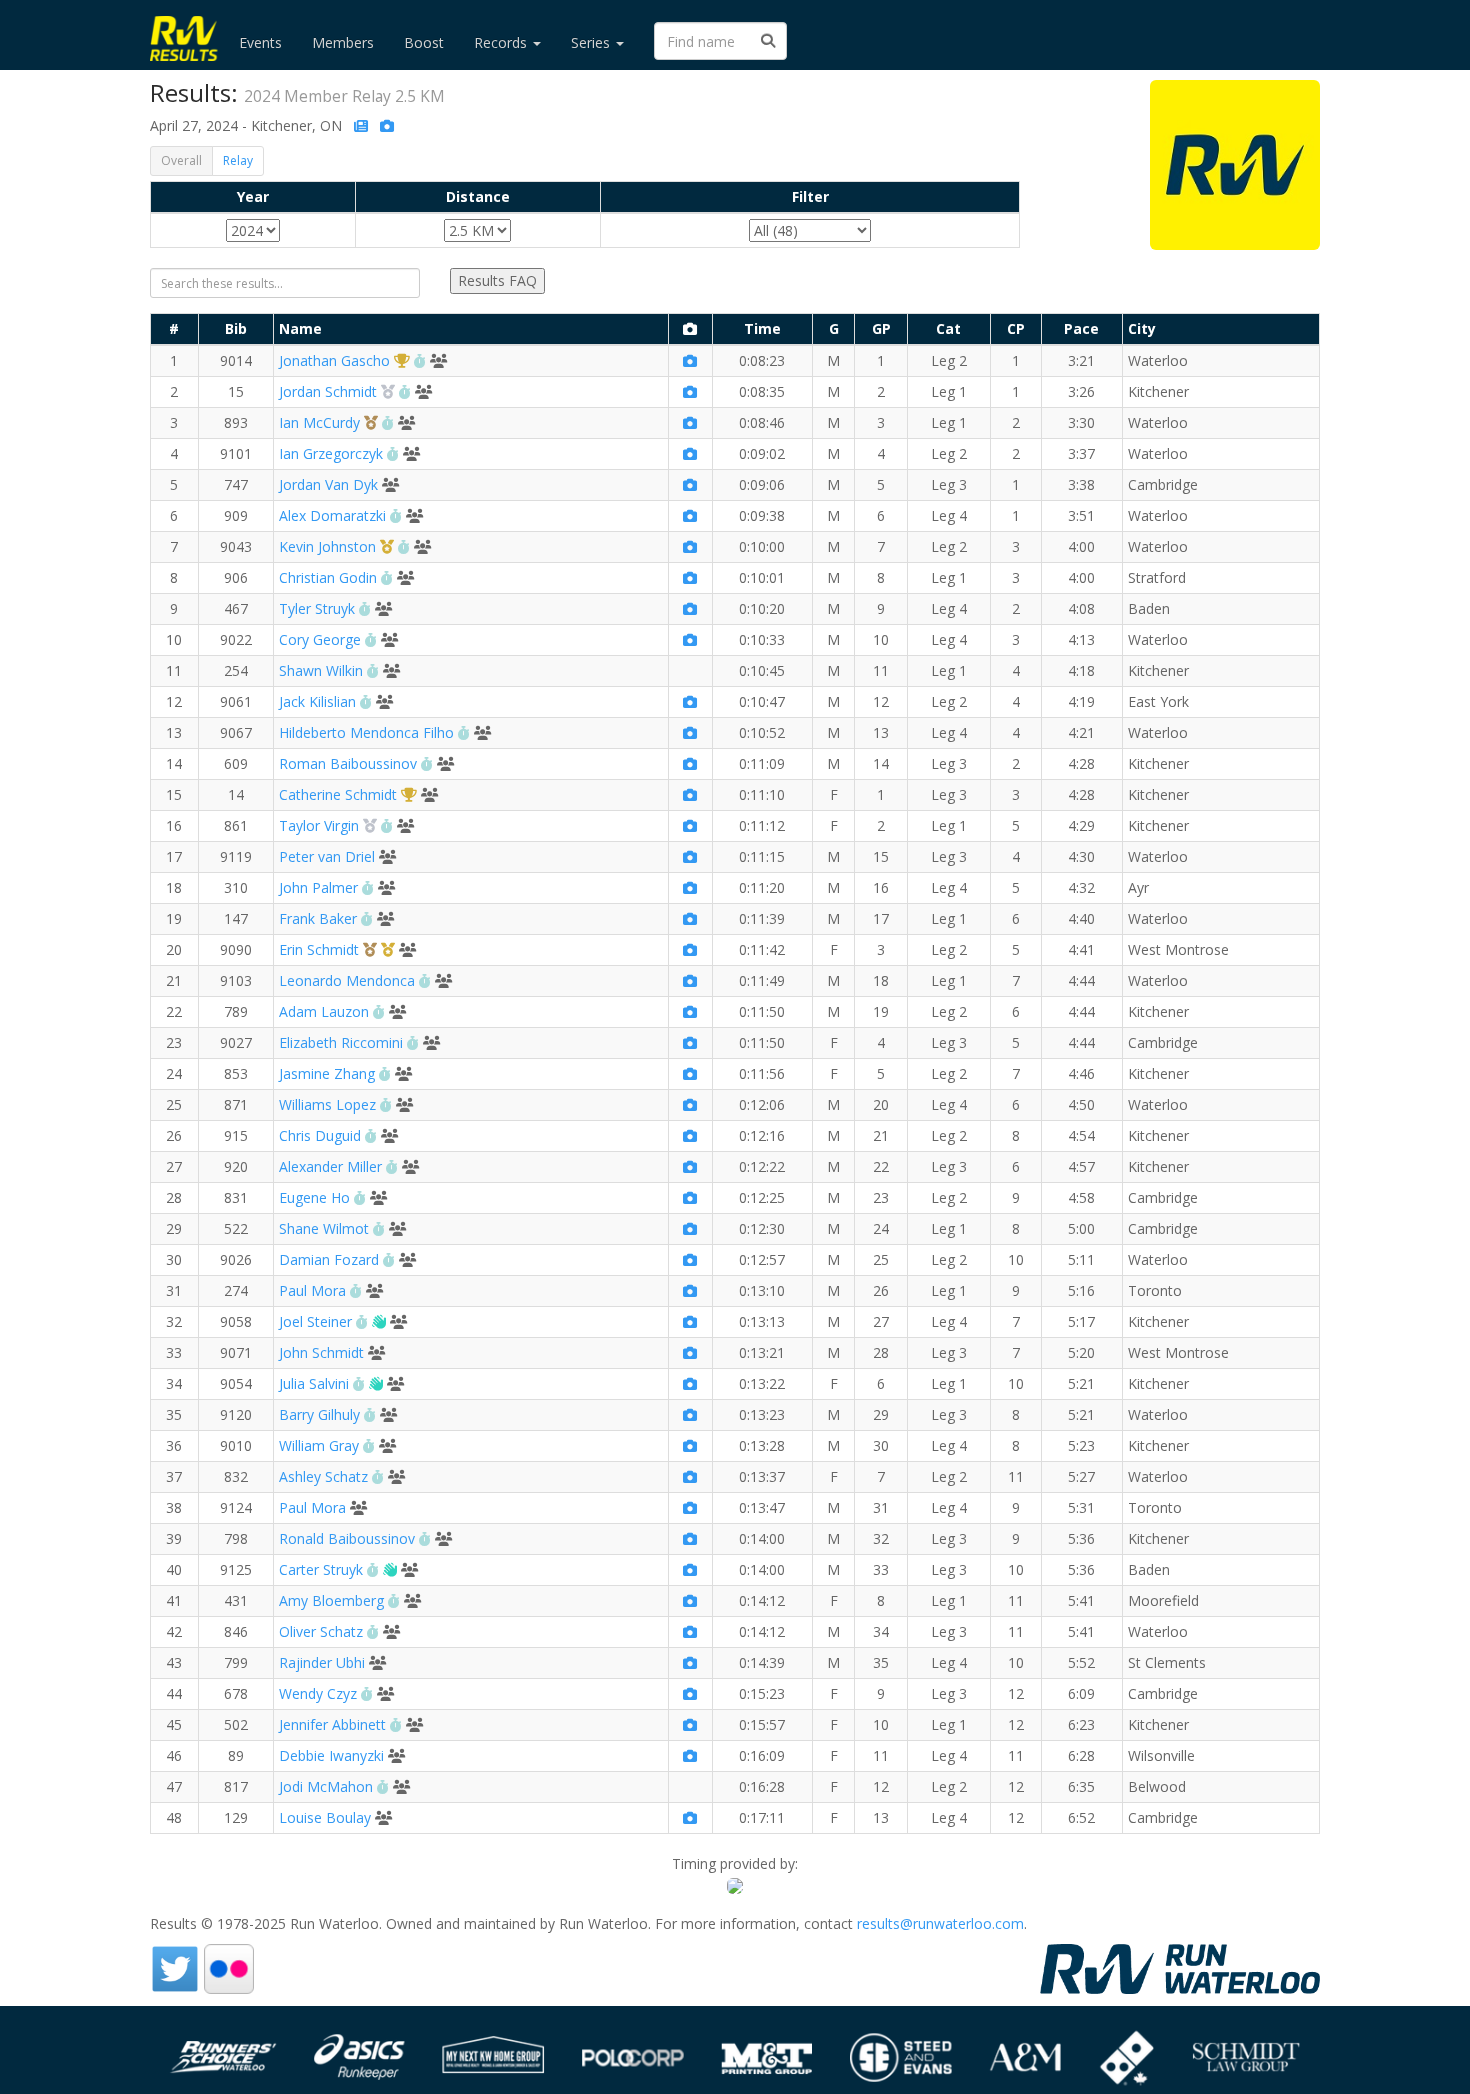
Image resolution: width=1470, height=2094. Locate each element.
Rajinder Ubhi (322, 1662)
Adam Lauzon (324, 1011)
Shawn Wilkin (321, 670)
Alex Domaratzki (332, 515)
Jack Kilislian (317, 701)
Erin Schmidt (319, 949)
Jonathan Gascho (334, 360)
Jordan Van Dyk (328, 484)
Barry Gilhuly (319, 1414)
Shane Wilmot (324, 1228)
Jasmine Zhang (327, 1073)
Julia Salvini (314, 1383)
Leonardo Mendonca (347, 980)
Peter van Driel (327, 856)
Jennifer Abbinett (332, 1724)
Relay (238, 160)
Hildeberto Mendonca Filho (366, 732)
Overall (181, 160)
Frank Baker (318, 918)
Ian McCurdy (319, 422)
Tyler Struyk (317, 608)
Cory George (320, 639)
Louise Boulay (325, 1817)
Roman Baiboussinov (348, 763)
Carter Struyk (321, 1569)
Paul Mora (312, 1290)
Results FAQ (497, 280)
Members (343, 42)
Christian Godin (328, 577)
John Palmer (318, 887)
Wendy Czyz (318, 1693)
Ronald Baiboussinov (347, 1538)
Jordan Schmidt (328, 391)
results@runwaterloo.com (940, 1923)
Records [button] (502, 42)
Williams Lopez (327, 1104)
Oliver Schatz (321, 1631)
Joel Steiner (315, 1321)
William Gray (319, 1445)
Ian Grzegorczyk (331, 453)
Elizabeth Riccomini (341, 1042)
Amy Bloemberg (331, 1600)
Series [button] (592, 42)
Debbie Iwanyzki (331, 1755)
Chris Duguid (320, 1135)
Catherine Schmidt (338, 794)
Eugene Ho (314, 1197)
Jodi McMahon (326, 1786)
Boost (424, 42)
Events (260, 42)
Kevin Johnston (327, 546)
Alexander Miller (330, 1166)
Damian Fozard (329, 1259)
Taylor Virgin (319, 825)
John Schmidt (321, 1352)
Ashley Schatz (323, 1476)
